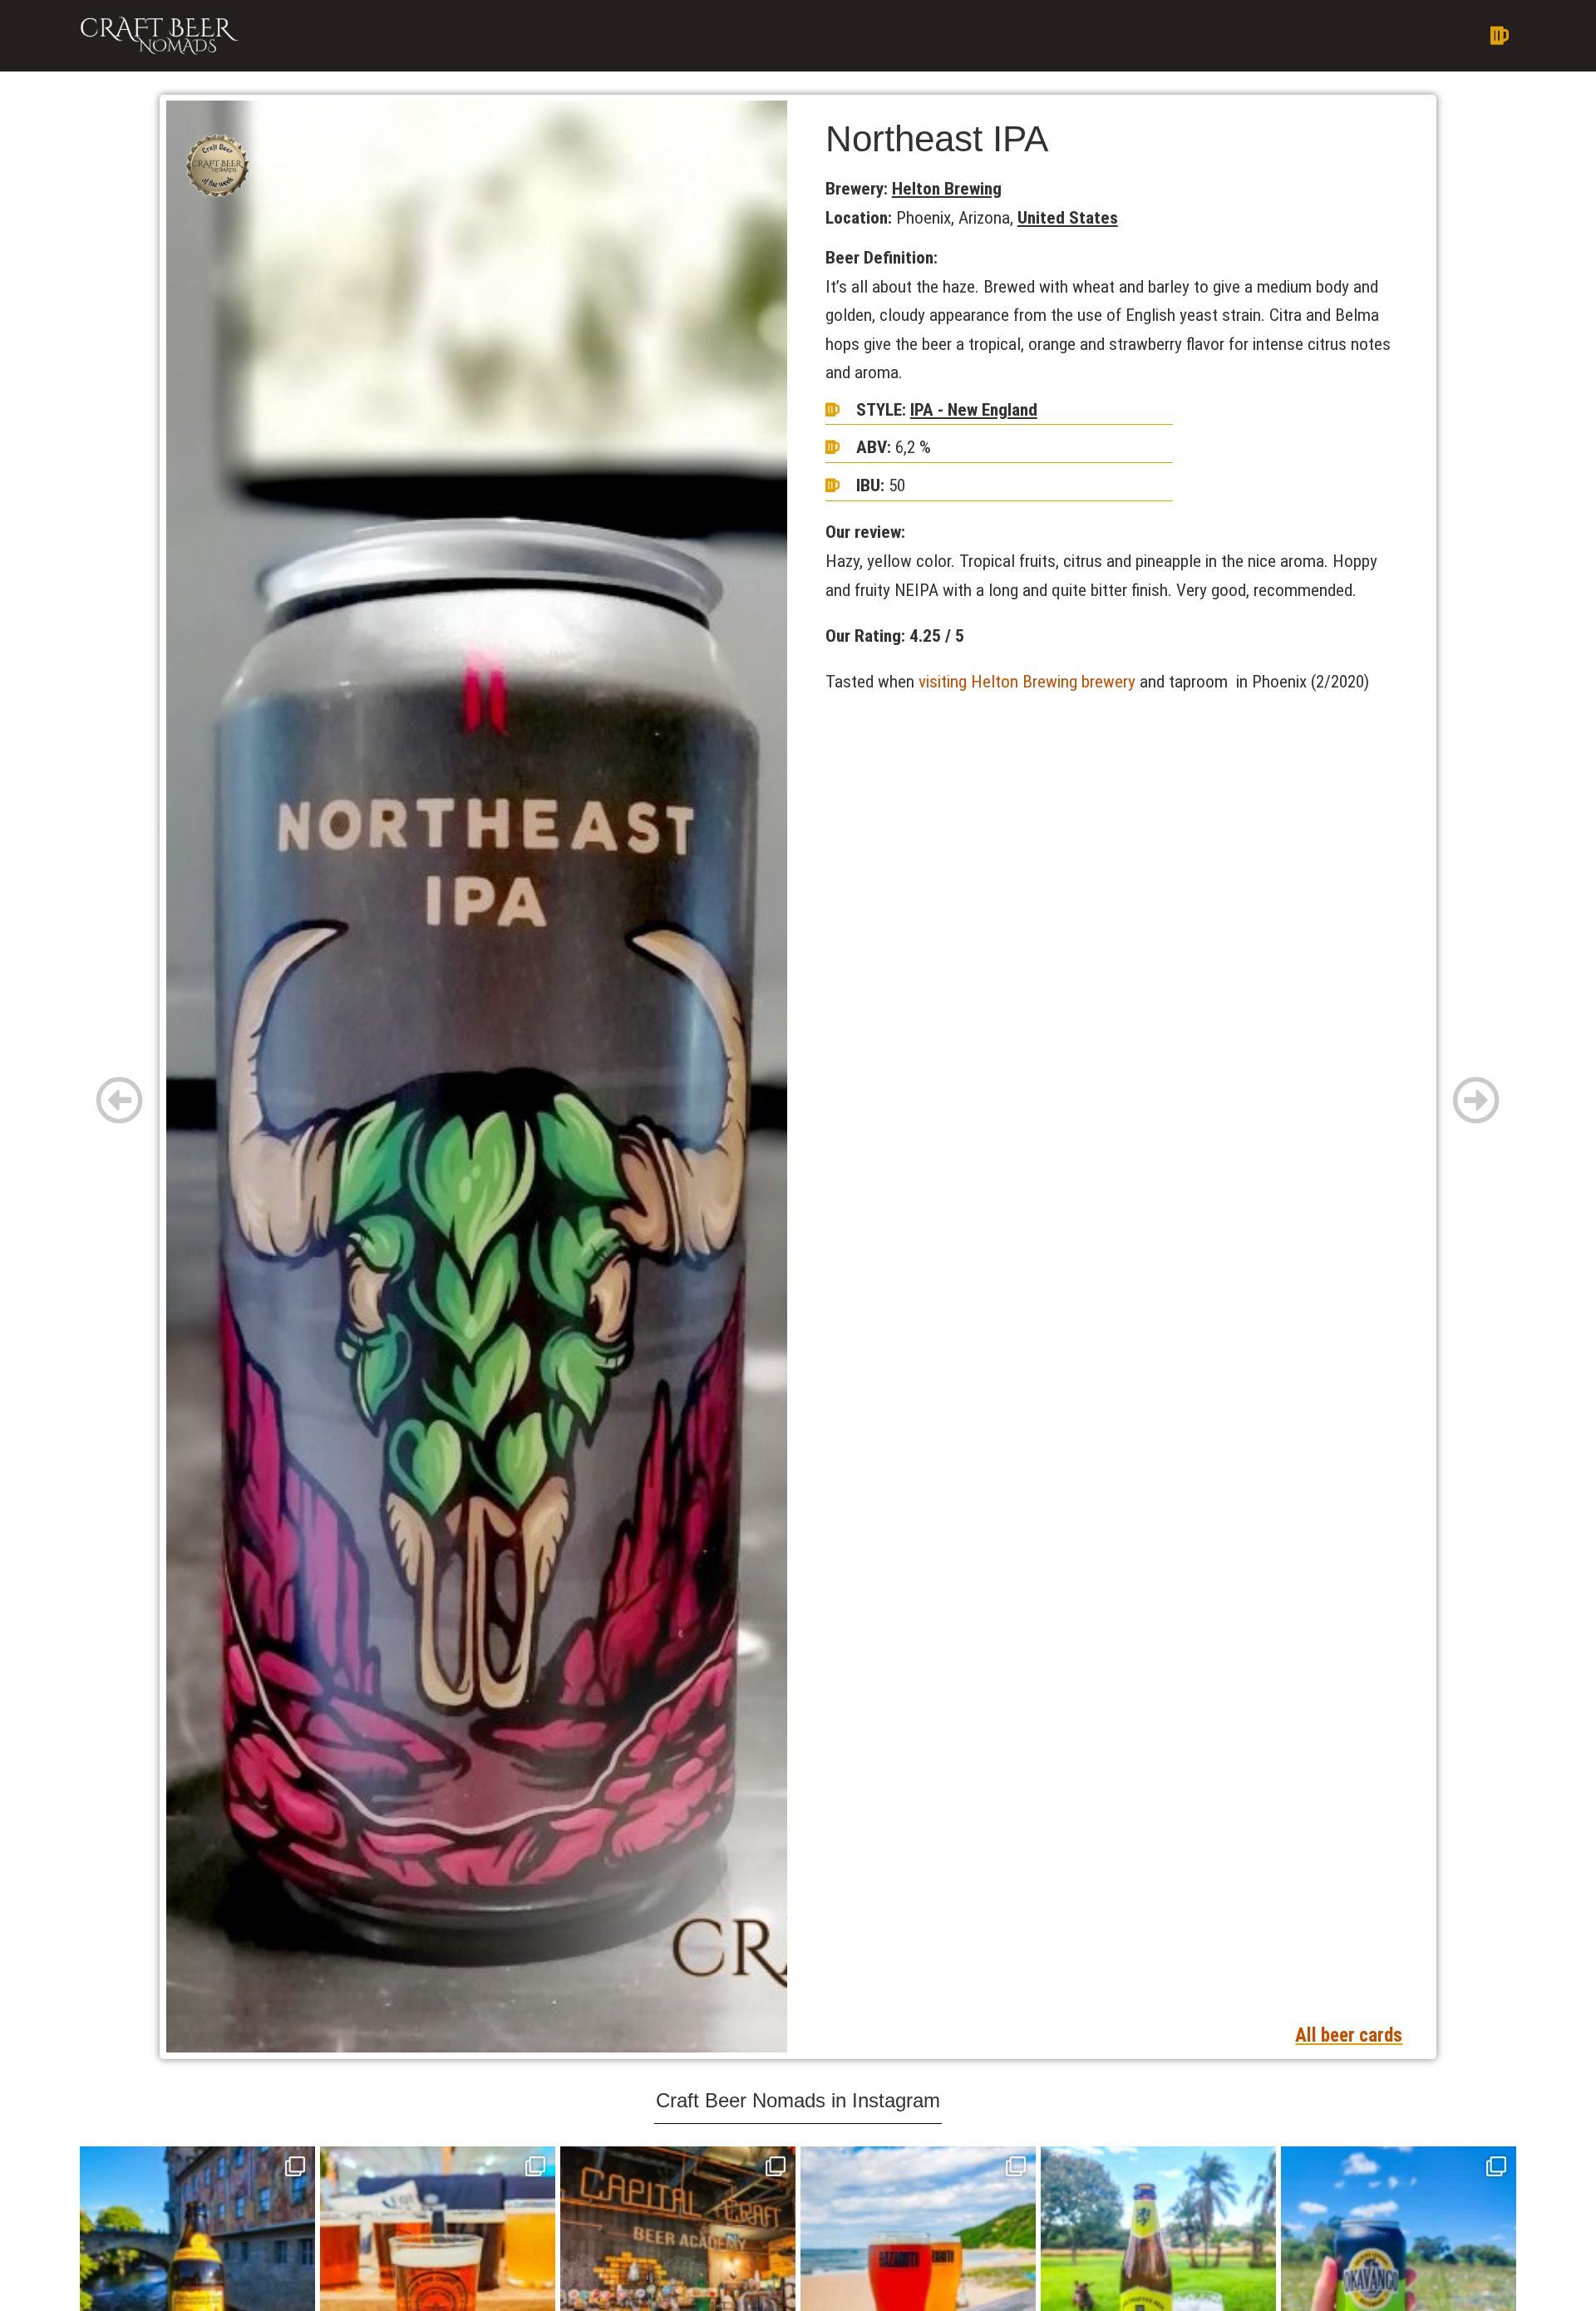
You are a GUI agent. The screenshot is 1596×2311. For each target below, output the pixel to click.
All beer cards (1349, 2035)
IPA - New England (974, 409)
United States (1068, 217)
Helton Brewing (947, 188)
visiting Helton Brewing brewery (1027, 681)
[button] (942, 36)
